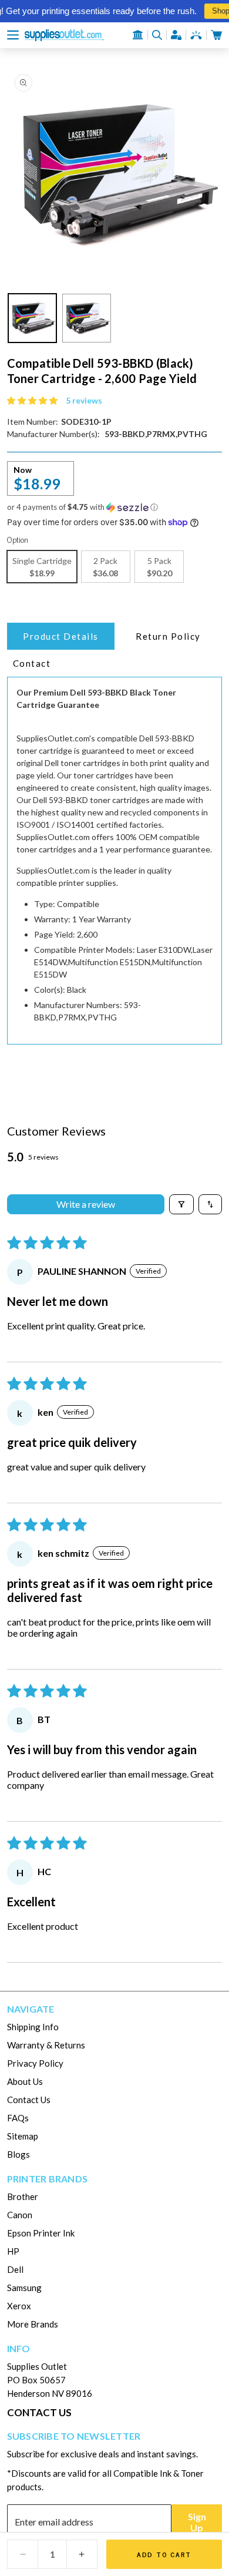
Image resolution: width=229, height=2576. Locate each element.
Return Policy (168, 636)
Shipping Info (33, 2027)
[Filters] (181, 1204)
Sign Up (197, 2522)
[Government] (138, 35)
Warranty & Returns (46, 2045)
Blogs (18, 2154)
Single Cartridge (42, 567)
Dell (15, 2269)
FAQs (18, 2118)
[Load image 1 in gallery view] (33, 318)
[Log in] (176, 35)
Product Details (61, 636)
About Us (25, 2081)
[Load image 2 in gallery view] (87, 318)
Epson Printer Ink (41, 2233)
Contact (32, 663)
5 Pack (159, 567)
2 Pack (105, 567)
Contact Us (29, 2100)
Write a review (86, 1204)
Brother (23, 2197)
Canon (20, 2215)
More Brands (33, 2324)
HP (13, 2251)
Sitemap (23, 2136)
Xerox (19, 2306)
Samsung (24, 2288)
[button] (13, 35)
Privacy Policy (35, 2063)
